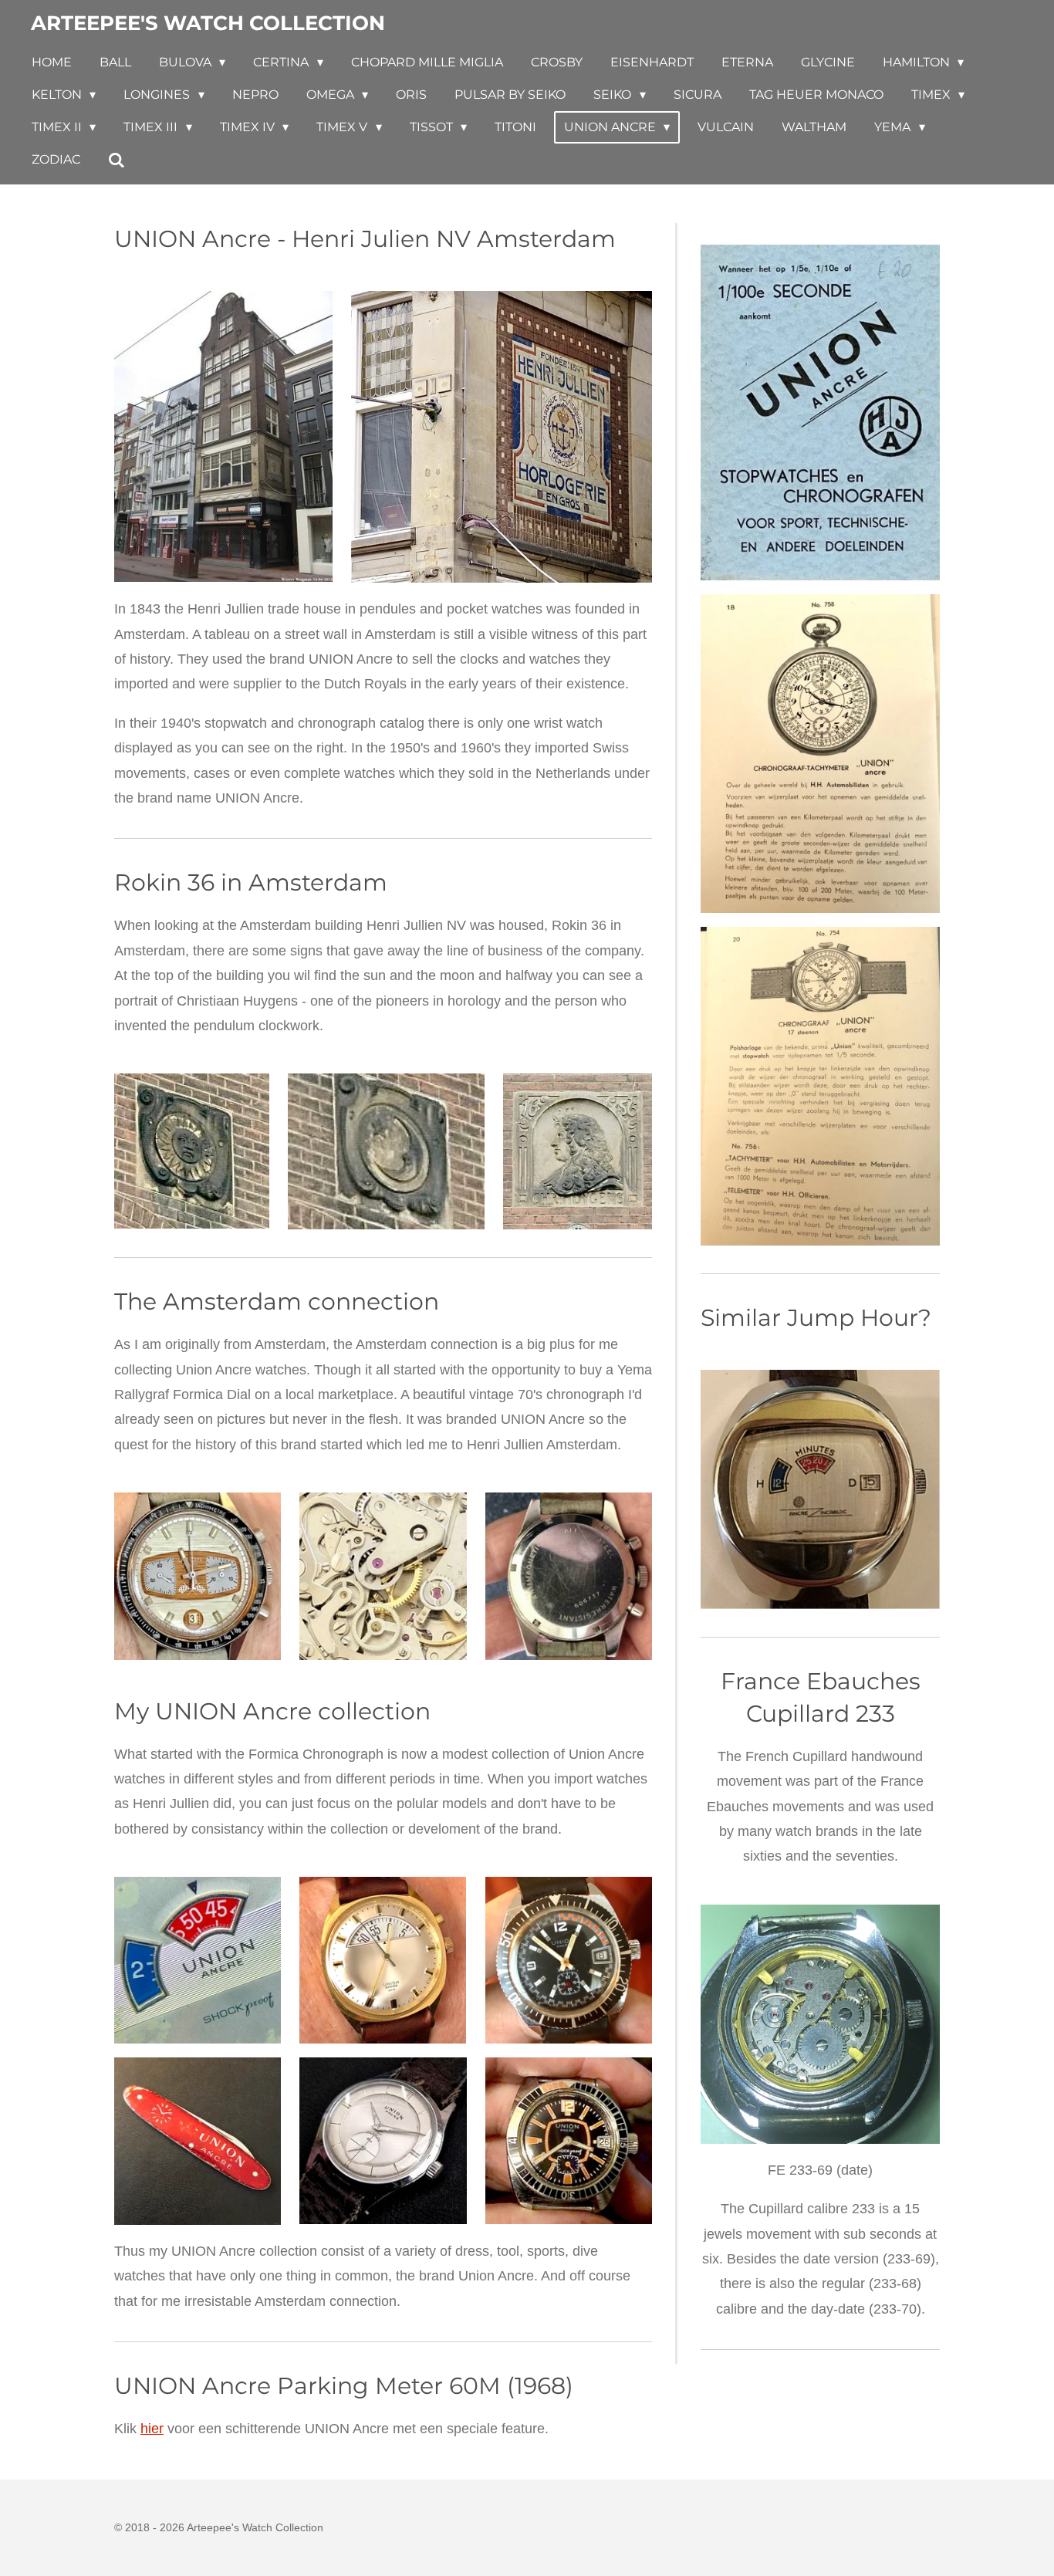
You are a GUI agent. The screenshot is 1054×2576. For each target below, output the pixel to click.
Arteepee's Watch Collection (208, 23)
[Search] (117, 160)
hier (152, 2429)
